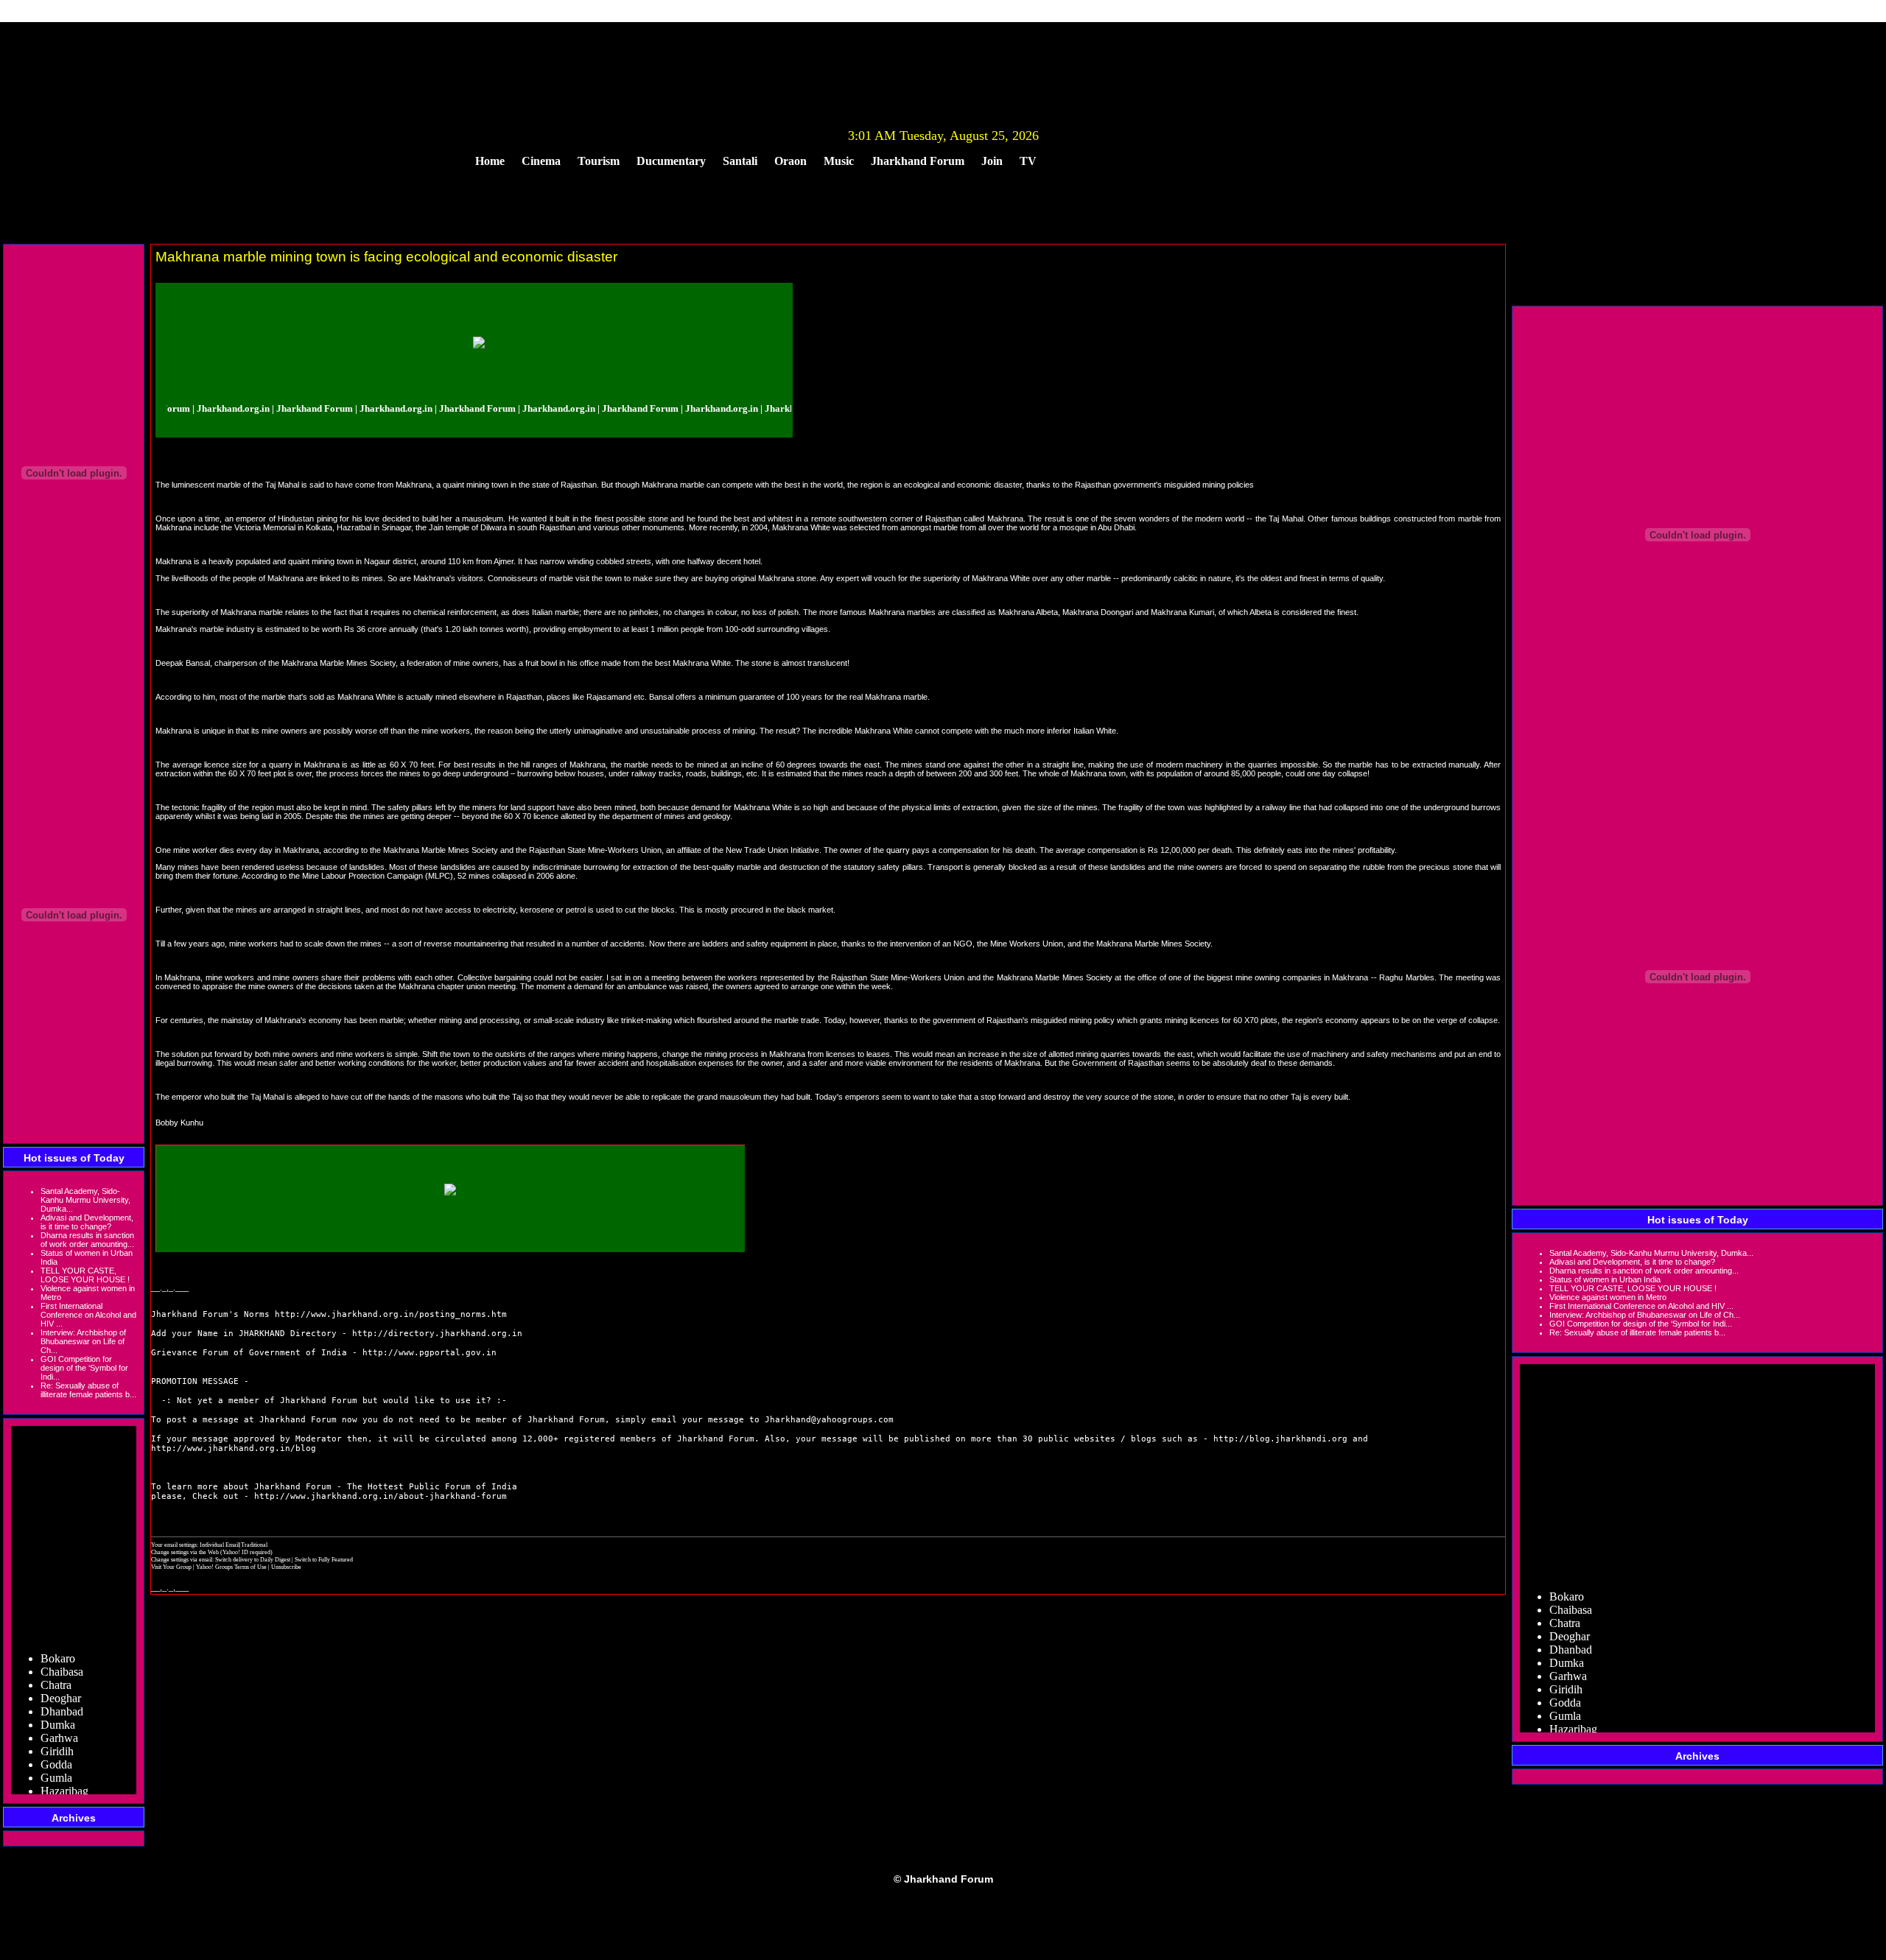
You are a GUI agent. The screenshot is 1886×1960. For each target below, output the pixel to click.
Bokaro (58, 1637)
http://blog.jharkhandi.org (1280, 1439)
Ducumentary (671, 161)
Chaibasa (62, 1650)
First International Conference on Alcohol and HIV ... (88, 1315)
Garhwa (59, 1717)
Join (992, 161)
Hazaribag (64, 1770)
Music (839, 161)
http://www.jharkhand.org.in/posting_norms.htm (391, 1314)
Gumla (56, 1756)
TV (1028, 161)
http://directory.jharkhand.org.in (437, 1334)
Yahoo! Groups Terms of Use (232, 1567)
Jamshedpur (68, 1783)
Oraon (790, 161)
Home (490, 161)
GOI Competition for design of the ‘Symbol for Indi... (84, 1368)
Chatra (56, 1664)
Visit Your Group (172, 1567)
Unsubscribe (286, 1567)
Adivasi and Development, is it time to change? (87, 1222)
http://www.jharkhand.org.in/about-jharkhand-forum (381, 1496)
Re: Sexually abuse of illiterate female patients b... (88, 1390)
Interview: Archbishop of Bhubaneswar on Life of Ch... (83, 1341)
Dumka (58, 1703)
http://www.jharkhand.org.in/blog (234, 1448)
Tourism (599, 161)
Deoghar (61, 1677)
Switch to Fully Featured (324, 1559)
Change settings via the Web (185, 1552)
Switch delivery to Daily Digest (253, 1559)
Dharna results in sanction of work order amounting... (87, 1240)
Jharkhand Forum (918, 161)
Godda (56, 1743)
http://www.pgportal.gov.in (430, 1353)
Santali (740, 161)
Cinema (541, 161)
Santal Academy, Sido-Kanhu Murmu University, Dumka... (85, 1200)
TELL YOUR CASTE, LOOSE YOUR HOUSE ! (85, 1275)
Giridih (57, 1730)
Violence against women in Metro (1608, 1297)
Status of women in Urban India (1605, 1279)
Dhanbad (62, 1690)
